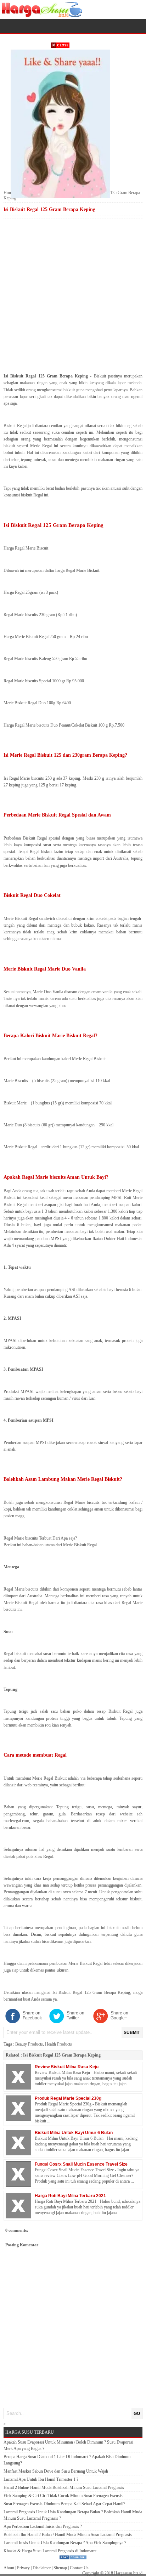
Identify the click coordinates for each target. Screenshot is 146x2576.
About (9, 2568)
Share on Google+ (119, 2015)
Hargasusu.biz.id (128, 2573)
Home (9, 193)
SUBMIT (132, 2032)
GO (137, 2413)
